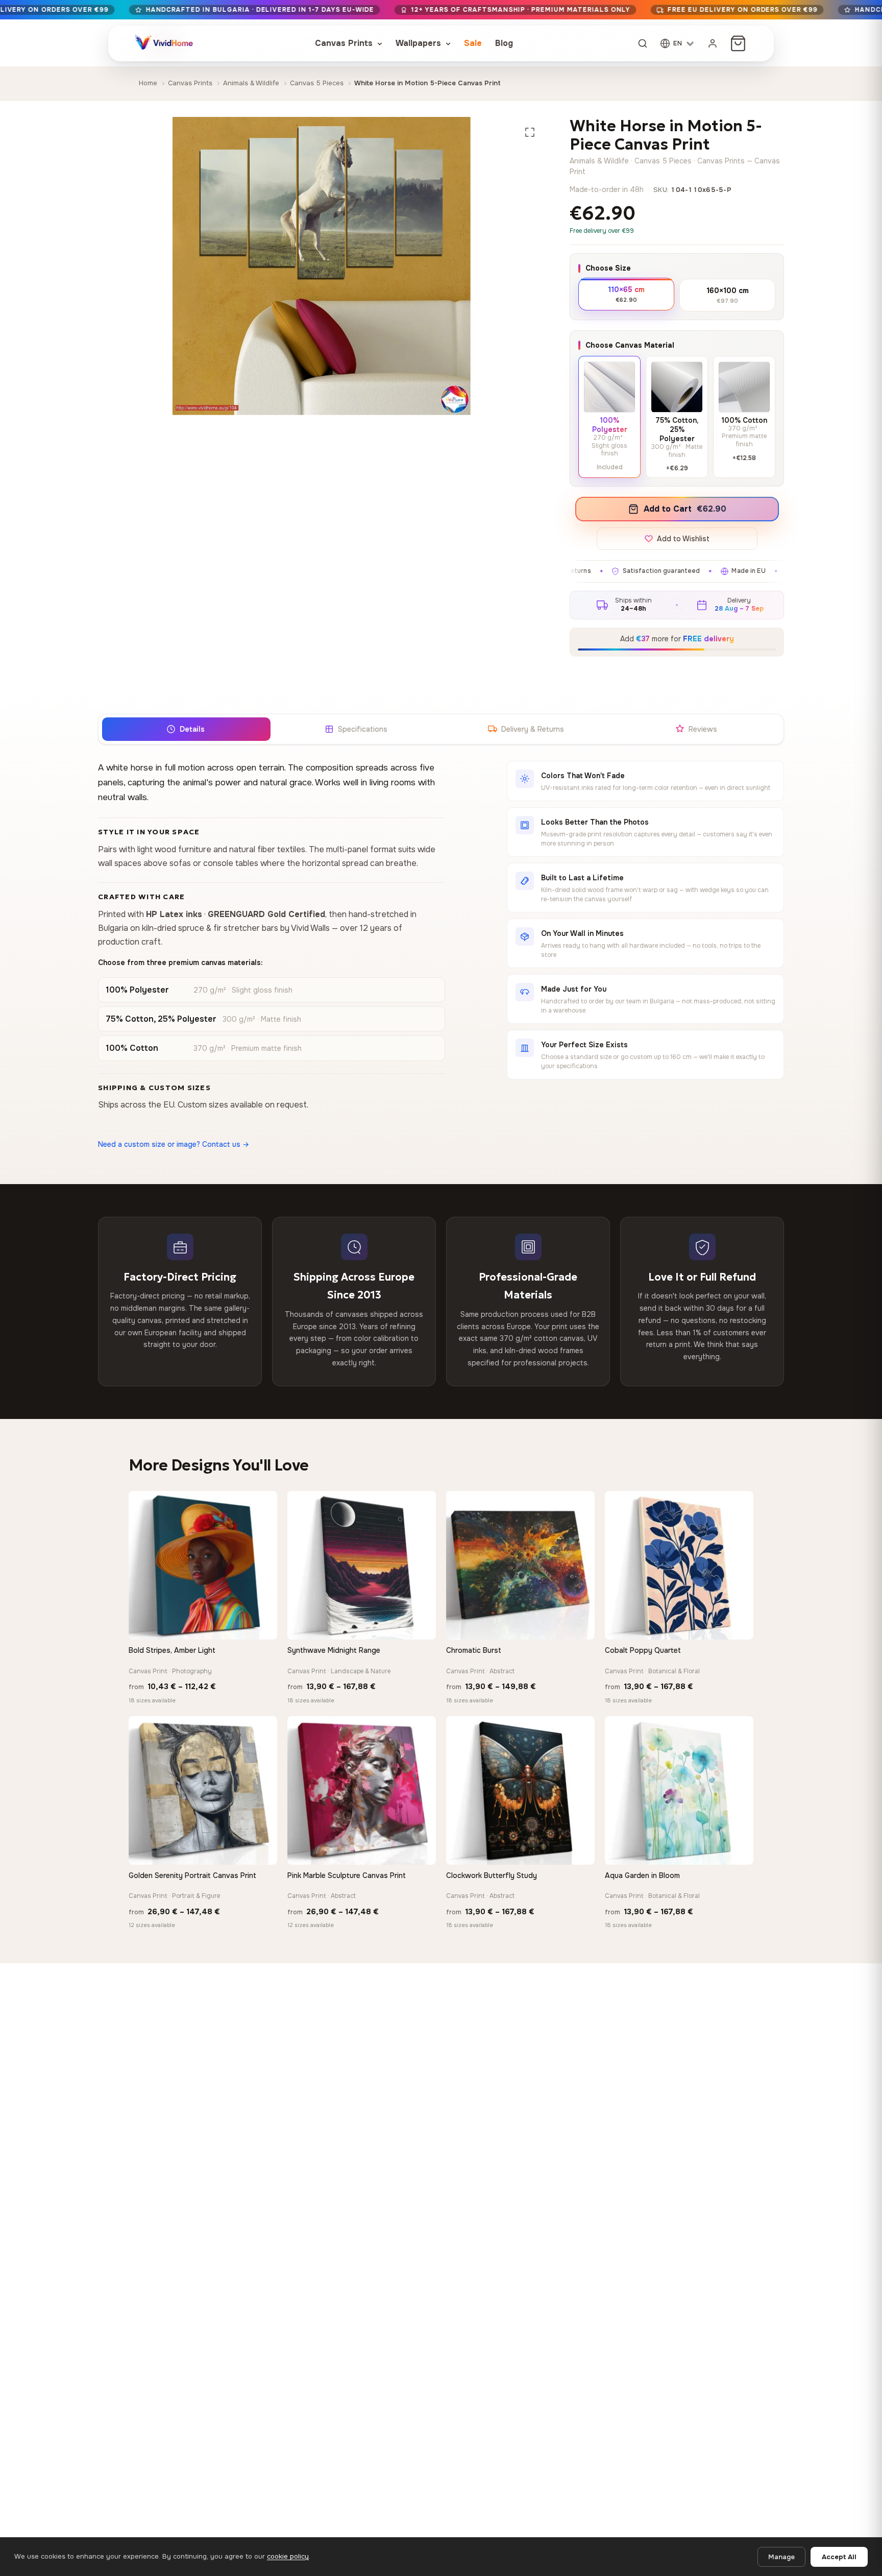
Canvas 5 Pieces (317, 83)
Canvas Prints (345, 43)
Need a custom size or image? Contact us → (174, 1144)
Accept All (839, 2557)
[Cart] (738, 43)
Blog (504, 43)
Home (148, 83)
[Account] (713, 43)
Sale (473, 43)
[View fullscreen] (530, 132)
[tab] (186, 729)
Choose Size (608, 268)
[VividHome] (163, 43)
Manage (781, 2557)
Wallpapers (420, 43)
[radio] (626, 294)
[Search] (643, 43)
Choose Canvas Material (630, 345)
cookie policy (288, 2556)
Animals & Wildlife (251, 83)
